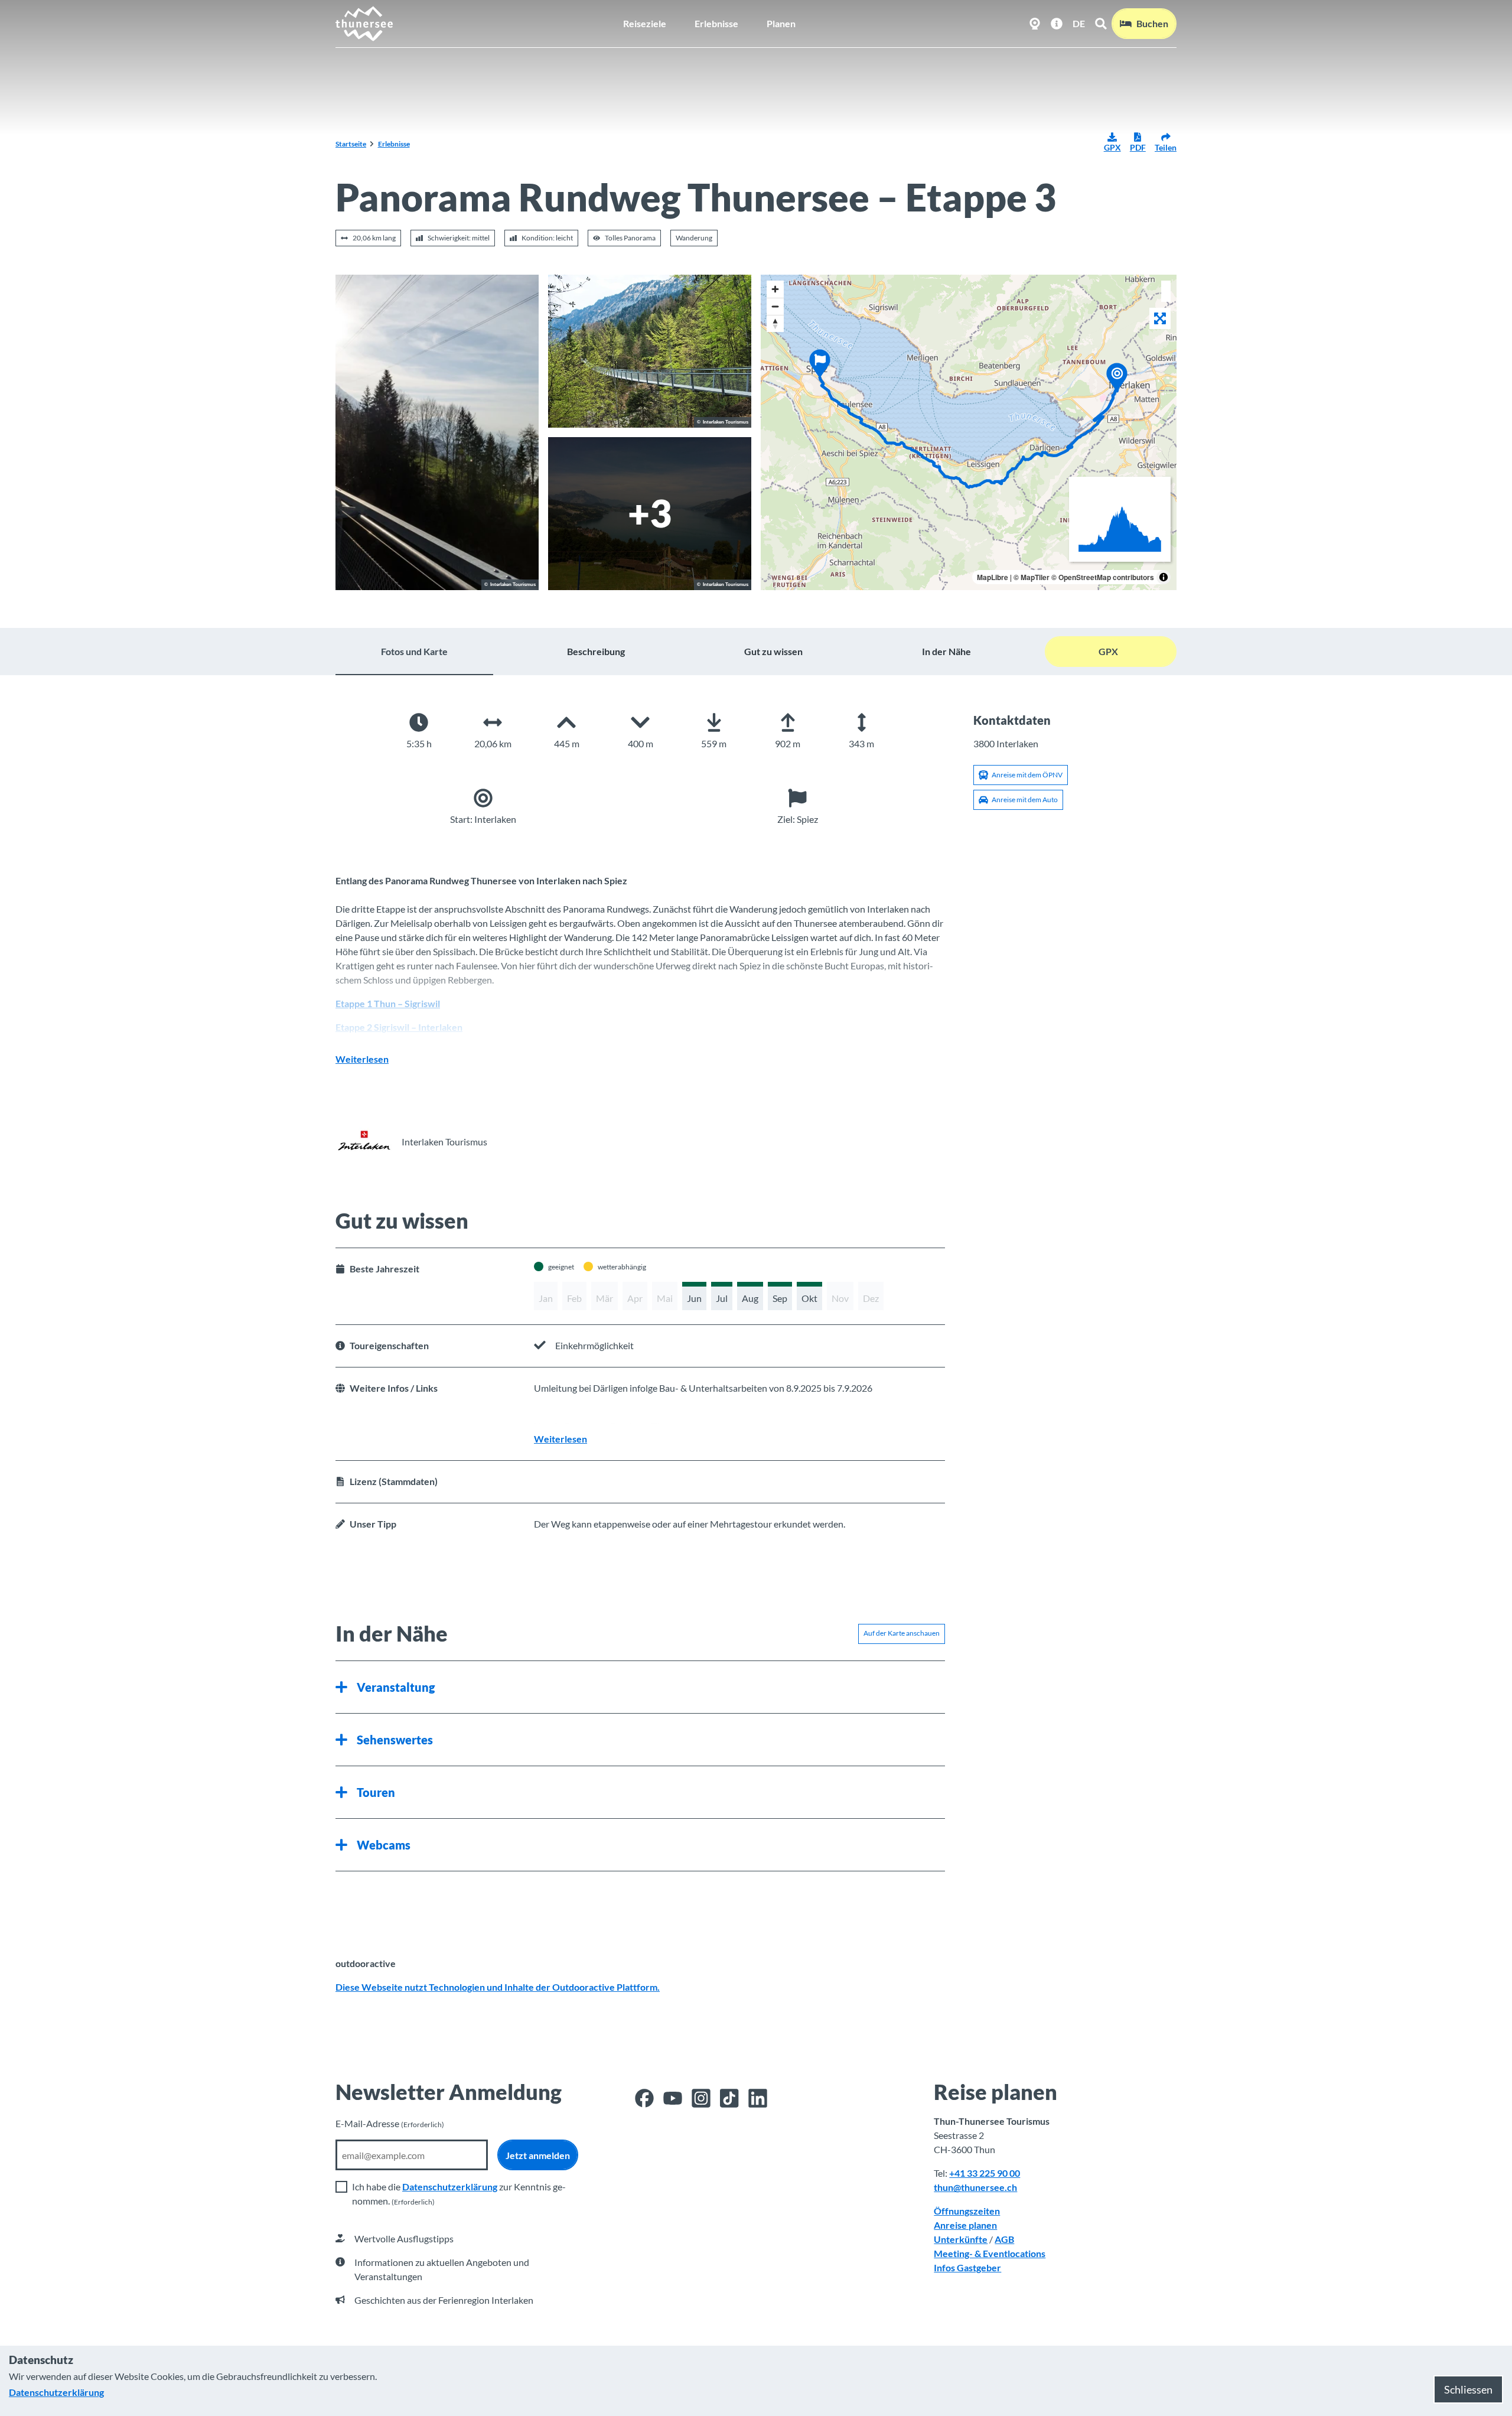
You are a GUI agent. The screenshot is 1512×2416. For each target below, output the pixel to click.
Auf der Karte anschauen (902, 1633)
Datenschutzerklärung (450, 2187)
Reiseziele (645, 23)
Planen (781, 23)
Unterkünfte (961, 2239)
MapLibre (993, 577)
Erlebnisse (716, 23)
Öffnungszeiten (967, 2211)
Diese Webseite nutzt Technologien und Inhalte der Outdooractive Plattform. (498, 1987)
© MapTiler (1032, 577)
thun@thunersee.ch (975, 2187)
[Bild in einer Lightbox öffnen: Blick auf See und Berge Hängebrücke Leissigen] (437, 432)
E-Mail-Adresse (390, 2123)
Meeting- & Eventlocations (990, 2253)
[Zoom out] (775, 306)
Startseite (351, 144)
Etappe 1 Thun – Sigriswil (388, 1003)
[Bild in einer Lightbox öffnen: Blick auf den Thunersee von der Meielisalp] (650, 514)
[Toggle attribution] (1164, 577)
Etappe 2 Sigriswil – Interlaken (399, 1027)
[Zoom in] (775, 289)
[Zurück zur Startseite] (365, 24)
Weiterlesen (362, 1059)
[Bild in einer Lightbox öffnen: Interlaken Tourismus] (364, 1142)
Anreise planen (965, 2225)
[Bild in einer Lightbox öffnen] (650, 351)
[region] (969, 432)
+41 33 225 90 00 (985, 2173)
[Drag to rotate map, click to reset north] (775, 323)
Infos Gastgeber (967, 2267)
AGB (1004, 2239)
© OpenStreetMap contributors (1103, 577)
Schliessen (1468, 2389)
